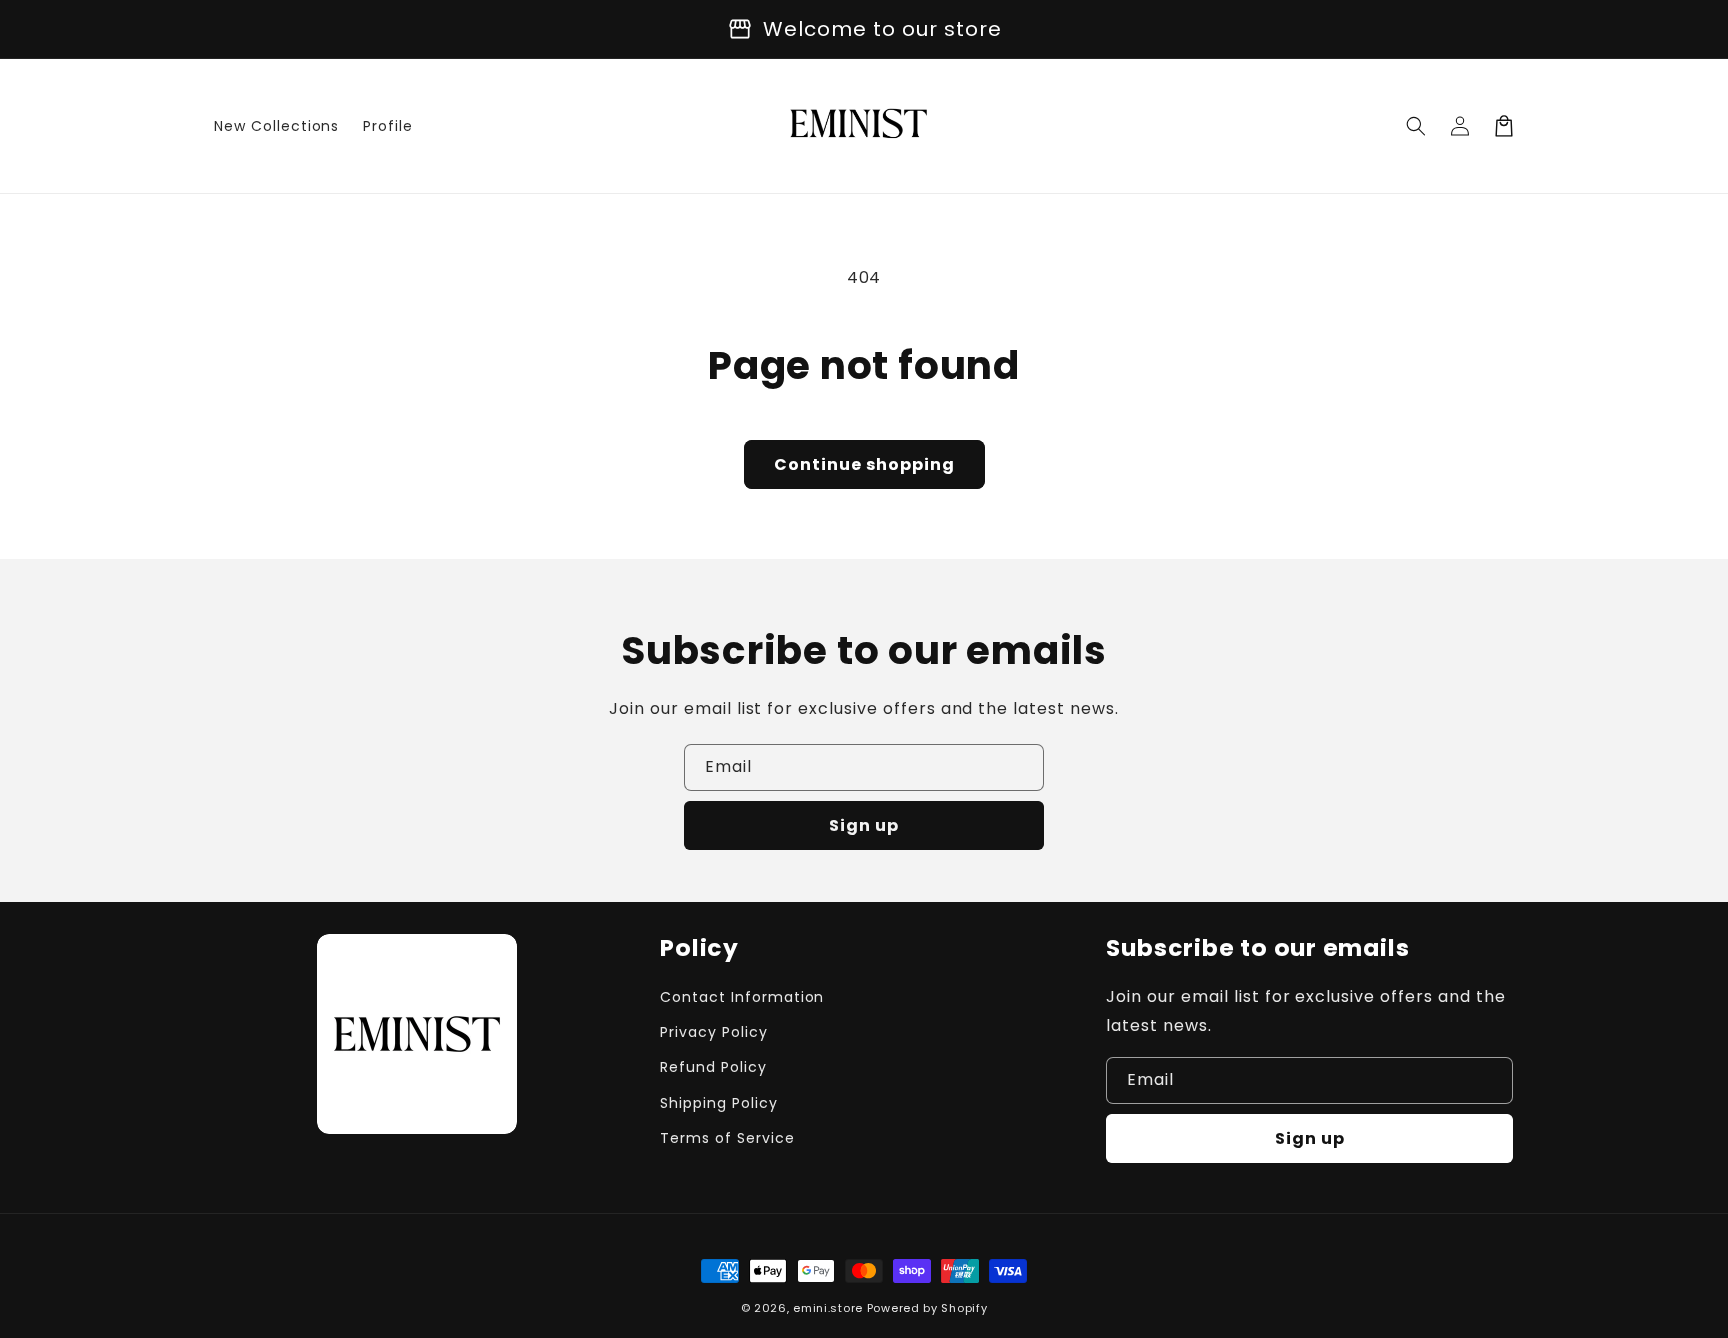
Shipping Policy (718, 1103)
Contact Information (742, 997)
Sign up (864, 825)
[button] (1416, 126)
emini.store (828, 1308)
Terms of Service (727, 1138)
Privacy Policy (713, 1032)
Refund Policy (713, 1067)
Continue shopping (864, 464)
